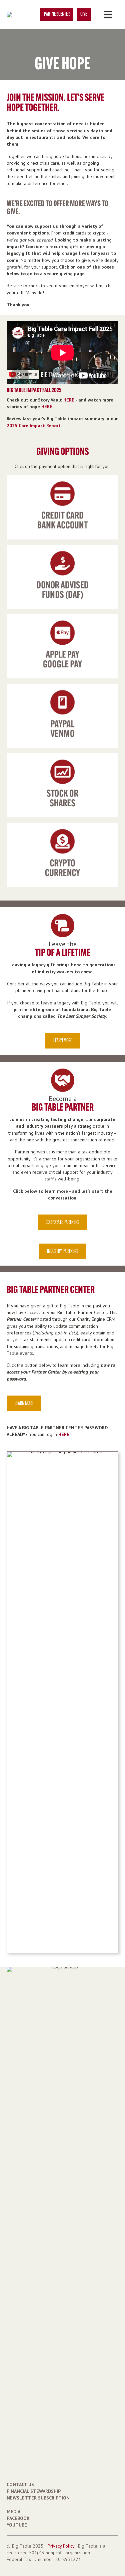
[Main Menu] (108, 14)
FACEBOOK (18, 2518)
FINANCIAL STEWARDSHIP (34, 2491)
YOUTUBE (17, 2525)
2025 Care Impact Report (34, 426)
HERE (69, 400)
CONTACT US (20, 2484)
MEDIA (13, 2512)
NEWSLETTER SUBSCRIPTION (38, 2498)
